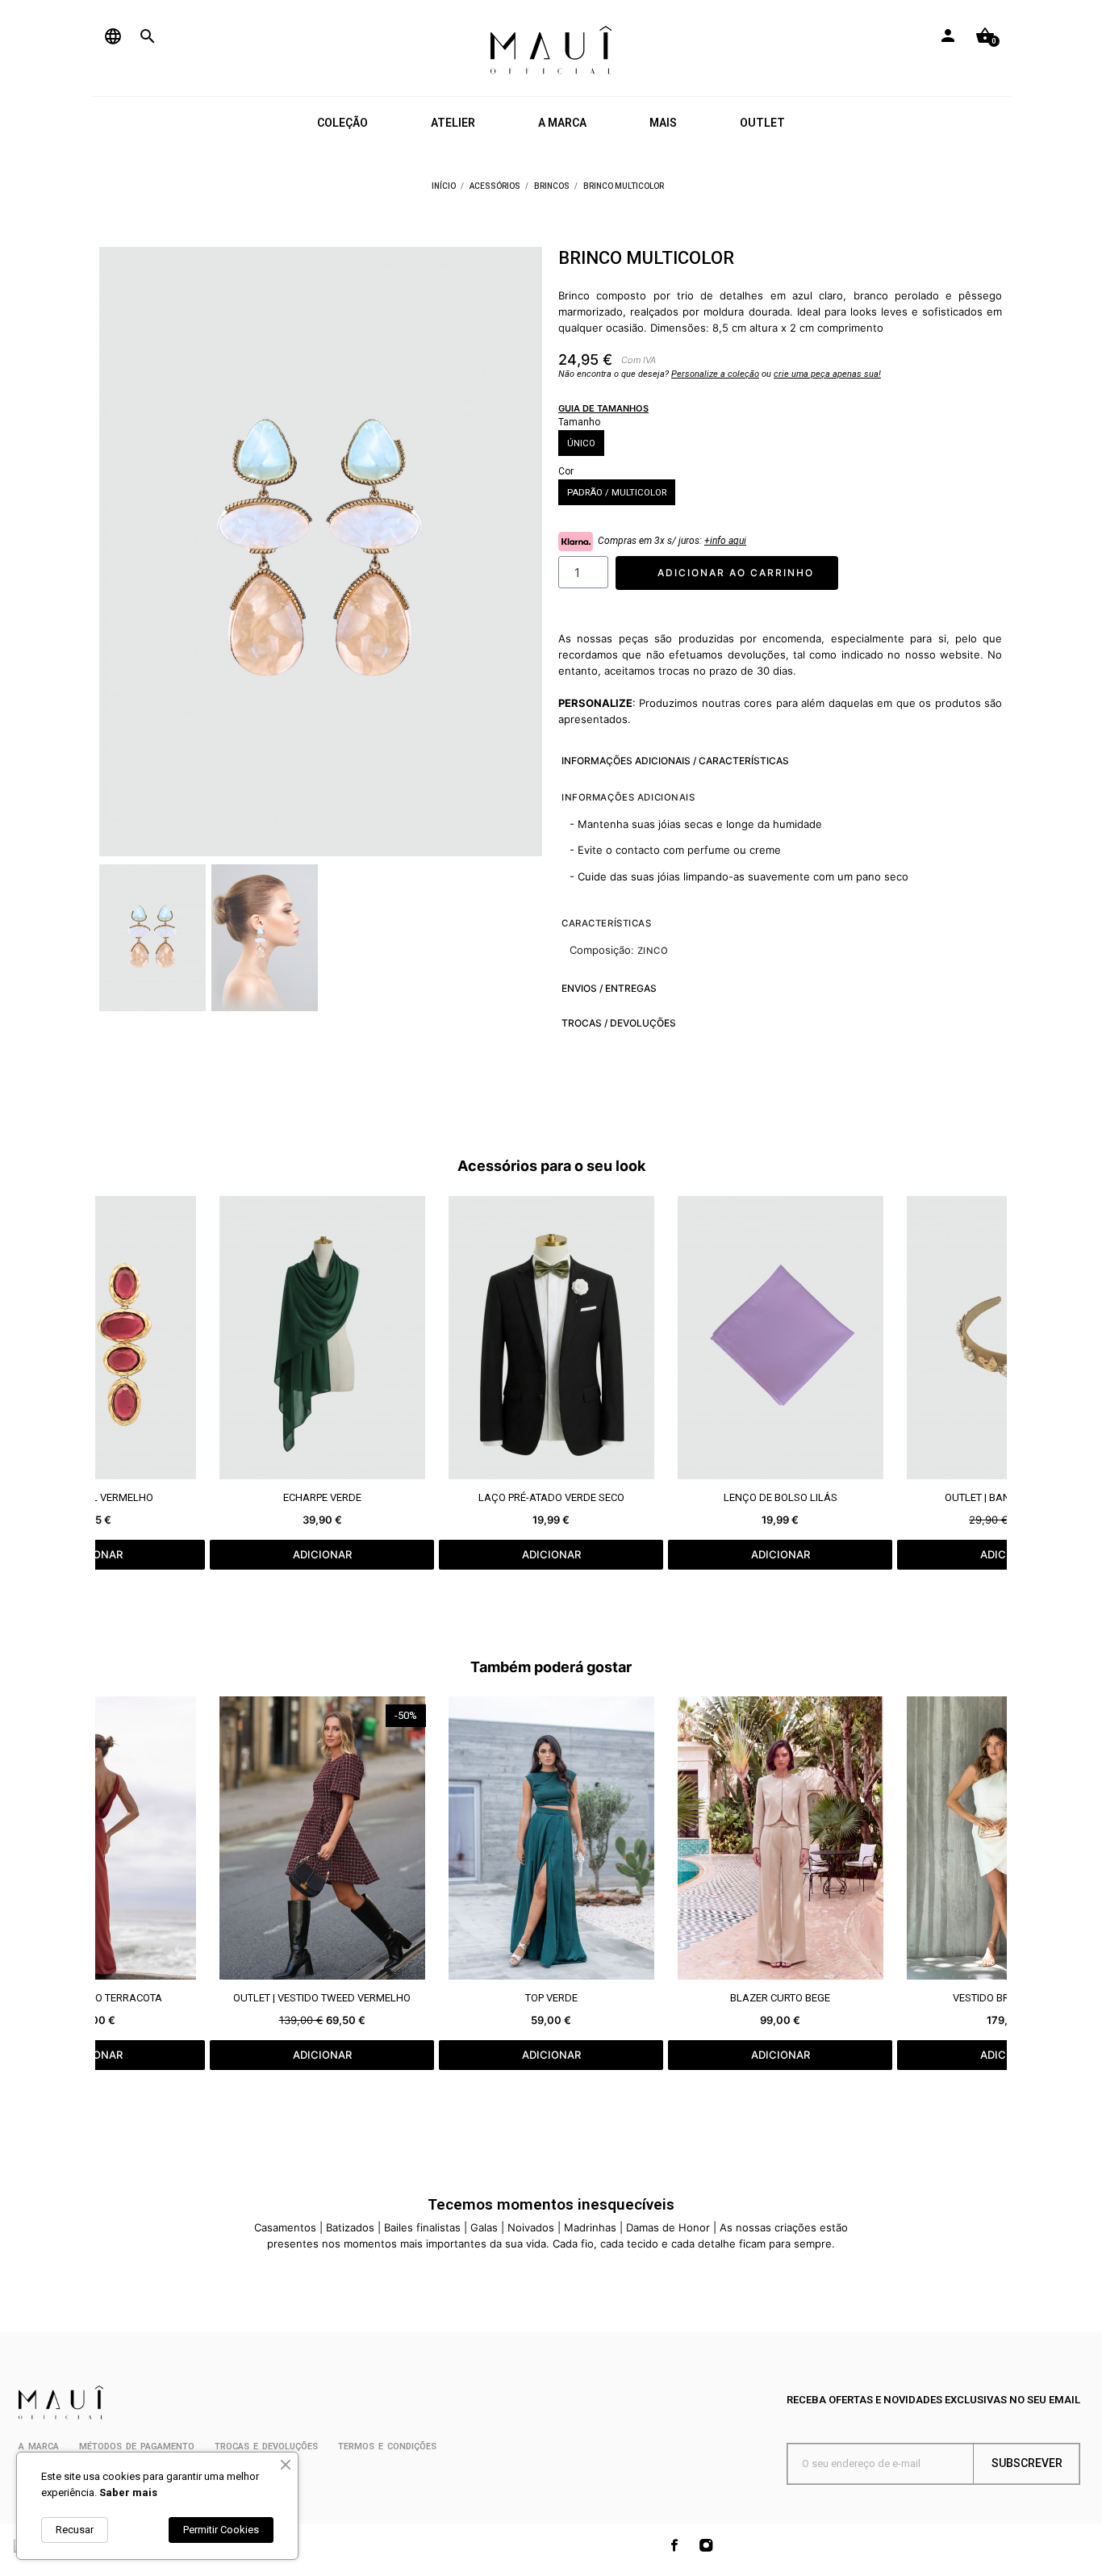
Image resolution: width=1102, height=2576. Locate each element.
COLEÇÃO (342, 123)
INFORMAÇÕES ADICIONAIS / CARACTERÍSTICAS (675, 761)
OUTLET (762, 123)
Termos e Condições (387, 2446)
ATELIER (453, 123)
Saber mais (128, 2492)
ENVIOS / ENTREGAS (609, 988)
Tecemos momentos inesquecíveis (551, 2204)
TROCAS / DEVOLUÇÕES (619, 1023)
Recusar (75, 2530)
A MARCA (562, 123)
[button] (121, 552)
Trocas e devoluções (266, 2446)
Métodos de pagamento (137, 2446)
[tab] (774, 761)
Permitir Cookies (221, 2530)
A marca (39, 2446)
